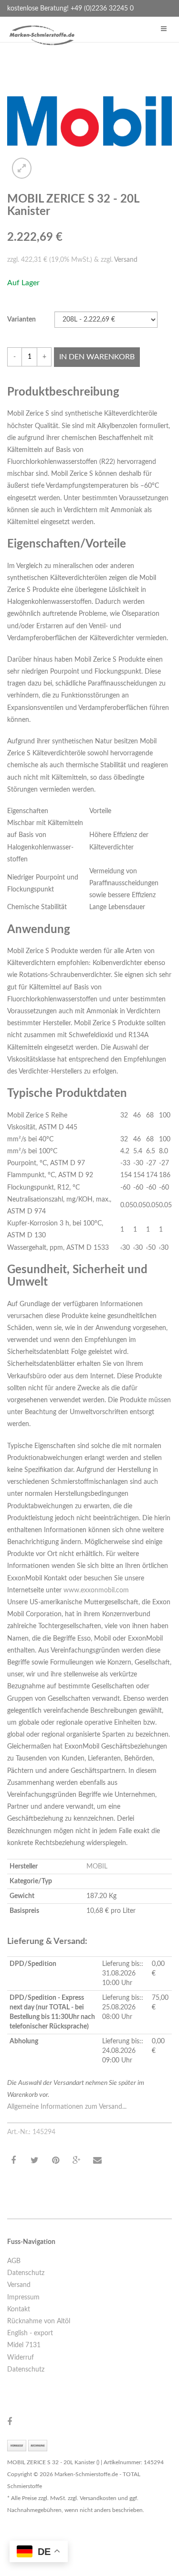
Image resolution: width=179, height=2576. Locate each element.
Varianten (21, 320)
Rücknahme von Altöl (39, 2321)
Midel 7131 (24, 2345)
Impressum (23, 2297)
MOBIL (97, 1867)
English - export (30, 2333)
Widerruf (21, 2358)
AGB (14, 2261)
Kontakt (19, 2309)
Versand (126, 260)
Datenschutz (26, 2273)
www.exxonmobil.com (96, 1590)
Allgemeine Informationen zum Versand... (67, 2107)
